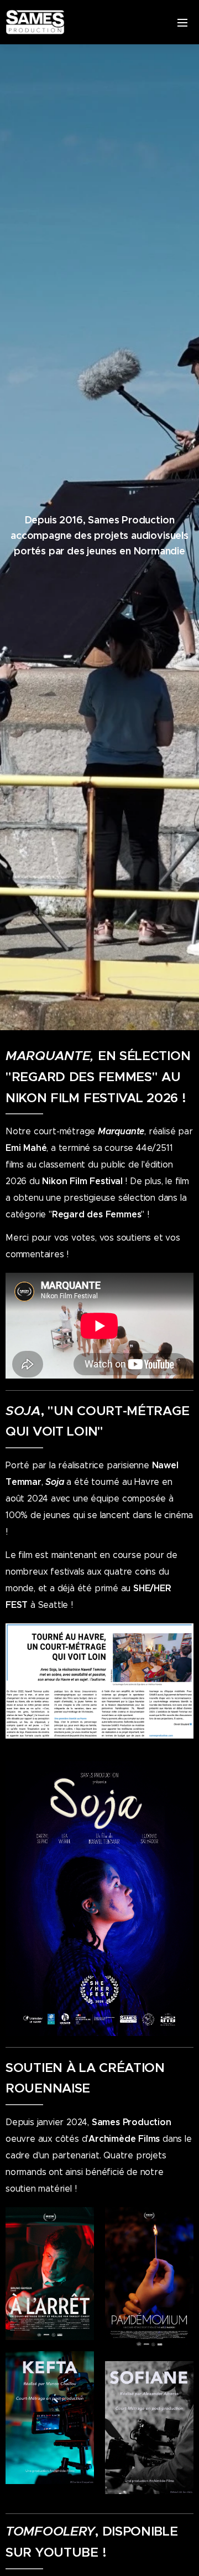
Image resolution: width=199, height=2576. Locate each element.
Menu (182, 22)
